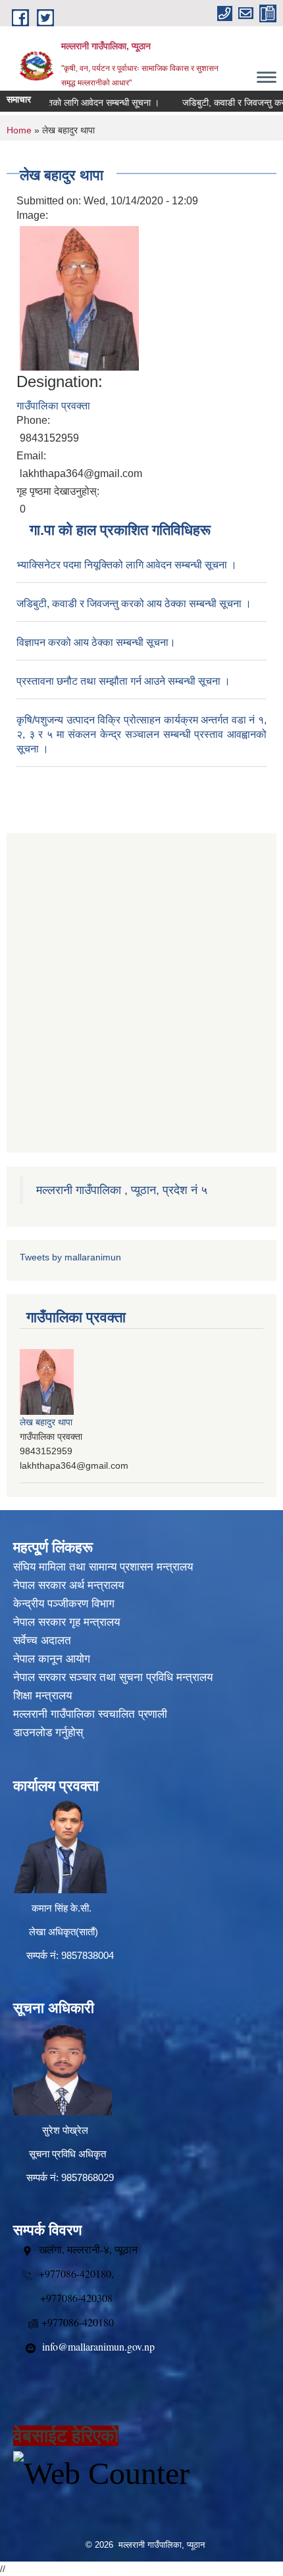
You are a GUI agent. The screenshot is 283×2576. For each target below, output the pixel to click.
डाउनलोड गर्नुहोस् (48, 1733)
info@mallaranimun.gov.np (98, 2346)
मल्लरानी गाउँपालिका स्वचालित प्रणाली (90, 1714)
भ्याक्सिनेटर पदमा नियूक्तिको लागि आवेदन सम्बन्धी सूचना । (127, 565)
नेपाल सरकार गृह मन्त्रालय (66, 1622)
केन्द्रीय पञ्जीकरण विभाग (64, 1604)
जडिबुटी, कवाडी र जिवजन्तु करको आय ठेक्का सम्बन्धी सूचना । (134, 604)
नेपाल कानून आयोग (52, 1659)
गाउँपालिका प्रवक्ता (53, 406)
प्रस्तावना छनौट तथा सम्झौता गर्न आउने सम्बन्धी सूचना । (123, 681)
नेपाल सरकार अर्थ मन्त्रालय (68, 1585)
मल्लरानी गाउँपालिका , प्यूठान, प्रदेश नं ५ (122, 1190)
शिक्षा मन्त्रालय (42, 1696)
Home (19, 130)
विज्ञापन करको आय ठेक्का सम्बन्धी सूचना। (96, 642)
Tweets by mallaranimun (70, 1257)
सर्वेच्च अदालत (42, 1641)
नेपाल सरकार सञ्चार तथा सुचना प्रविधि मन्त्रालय (113, 1677)
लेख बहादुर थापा (46, 1422)
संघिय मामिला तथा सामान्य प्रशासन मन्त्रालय (103, 1567)
